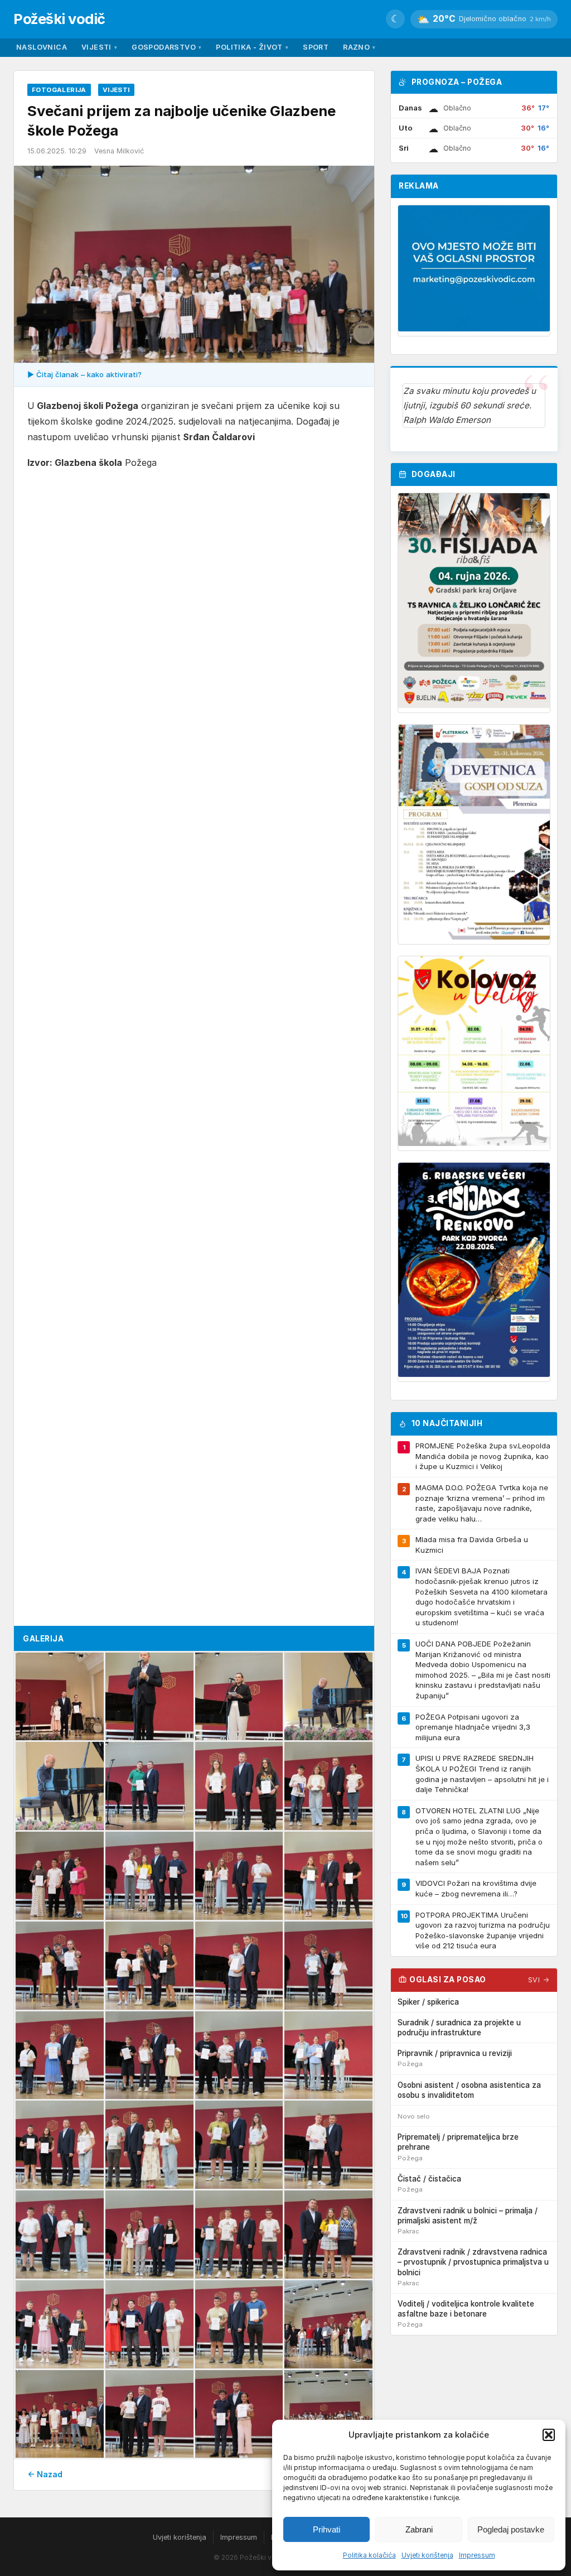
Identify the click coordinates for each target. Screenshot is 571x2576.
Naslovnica (42, 47)
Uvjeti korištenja (427, 2555)
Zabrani (419, 2529)
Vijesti (99, 47)
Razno (359, 47)
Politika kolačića (369, 2555)
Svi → (539, 1980)
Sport (316, 47)
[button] (549, 2435)
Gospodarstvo (166, 47)
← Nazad (45, 2474)
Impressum (477, 2555)
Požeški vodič (59, 19)
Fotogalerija (59, 90)
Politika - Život (252, 47)
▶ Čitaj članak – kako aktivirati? (84, 374)
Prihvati (326, 2529)
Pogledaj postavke (511, 2529)
